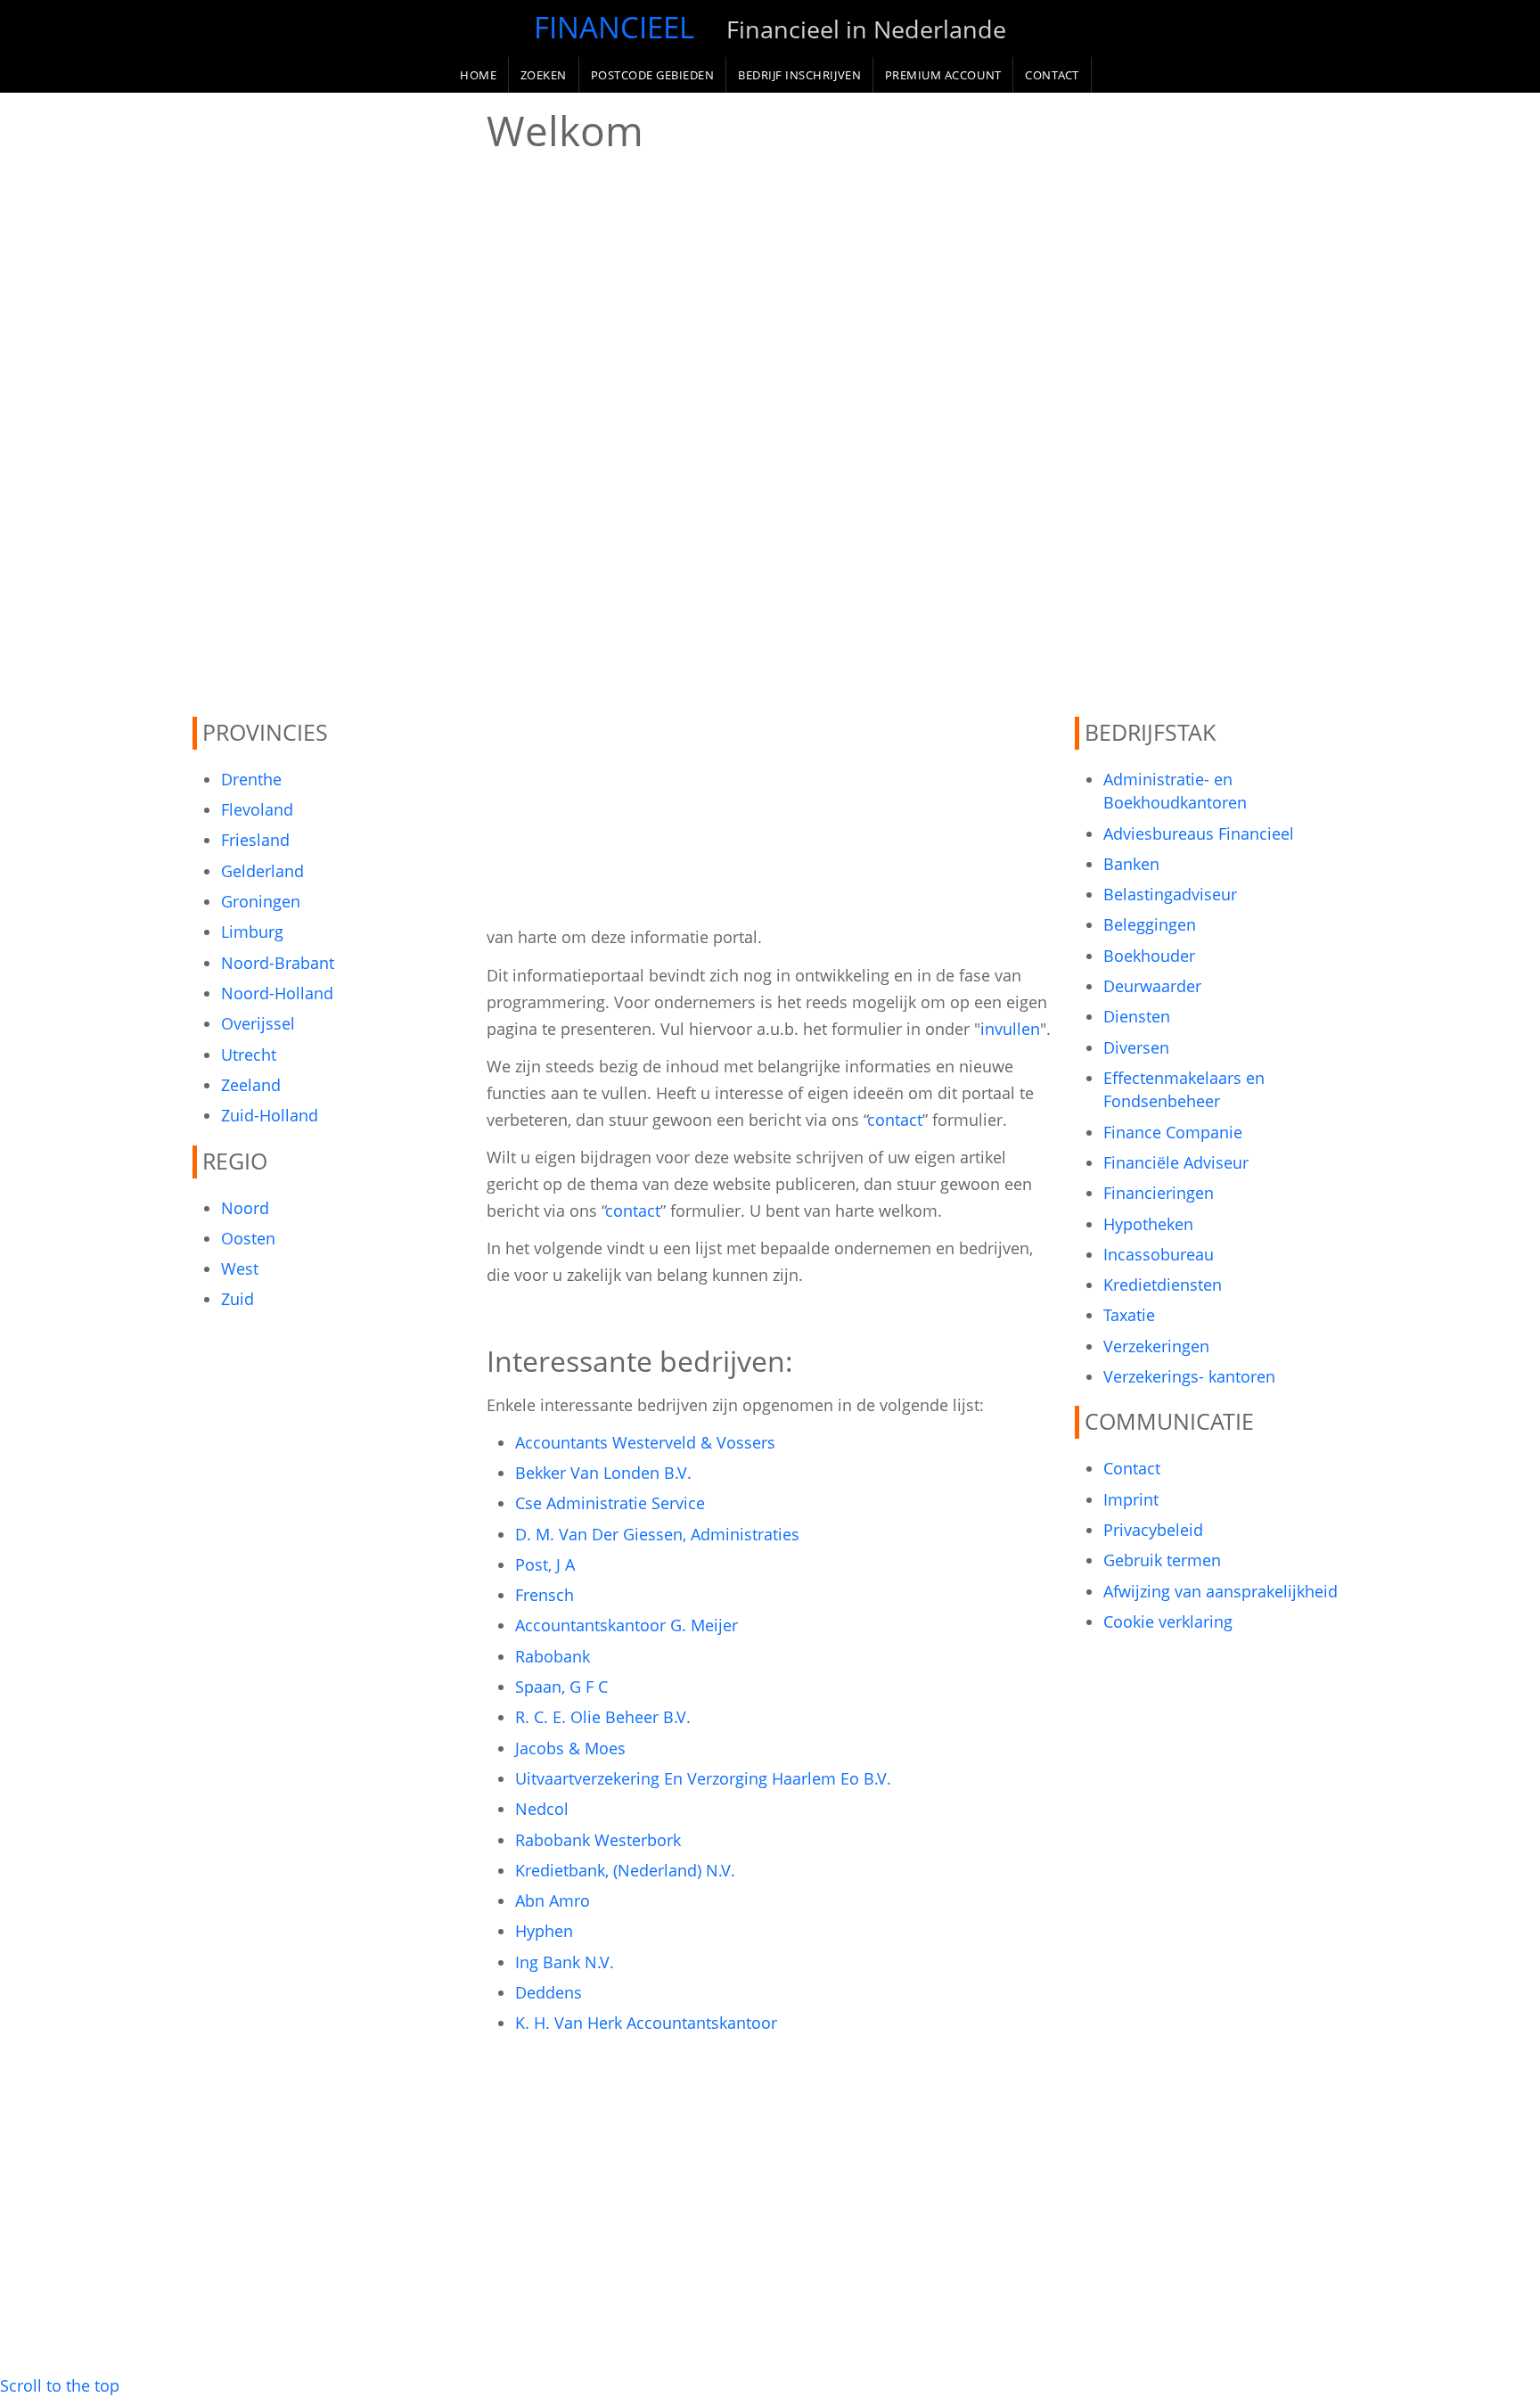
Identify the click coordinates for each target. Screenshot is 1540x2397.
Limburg (252, 932)
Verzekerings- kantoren (1189, 1376)
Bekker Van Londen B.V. (603, 1473)
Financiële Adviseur (1176, 1162)
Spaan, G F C (561, 1687)
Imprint (1131, 1499)
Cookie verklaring (1168, 1621)
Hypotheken (1148, 1224)
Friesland (255, 840)
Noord (245, 1208)
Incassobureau (1159, 1254)
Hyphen (544, 1931)
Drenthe (251, 779)
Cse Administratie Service (610, 1503)
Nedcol (542, 1809)
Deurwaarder (1152, 986)
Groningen (261, 901)
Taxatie (1129, 1315)
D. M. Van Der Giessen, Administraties (657, 1534)
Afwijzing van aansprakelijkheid (1221, 1591)
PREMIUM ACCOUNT (943, 75)
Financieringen (1159, 1193)
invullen (1010, 1029)
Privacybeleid (1153, 1530)
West (240, 1268)
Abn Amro (553, 1900)
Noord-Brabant (278, 963)
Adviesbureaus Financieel (1199, 833)
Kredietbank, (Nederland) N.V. (625, 1870)
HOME (478, 75)
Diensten (1137, 1016)
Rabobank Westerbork (598, 1840)
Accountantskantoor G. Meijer (627, 1625)
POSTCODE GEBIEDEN (653, 75)
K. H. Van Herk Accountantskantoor (646, 2023)
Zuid (238, 1299)
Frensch (545, 1595)
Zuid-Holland (270, 1115)
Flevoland (257, 809)
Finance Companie (1173, 1132)
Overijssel (258, 1023)
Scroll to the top (60, 2385)
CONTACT (1052, 75)
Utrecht (249, 1055)
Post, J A (545, 1564)
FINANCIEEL (614, 27)
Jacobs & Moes (570, 1748)
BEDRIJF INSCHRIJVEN (799, 75)
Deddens (549, 1992)
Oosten (248, 1238)
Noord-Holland (277, 993)
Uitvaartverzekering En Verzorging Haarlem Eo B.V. (703, 1778)
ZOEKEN (544, 75)
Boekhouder (1149, 956)
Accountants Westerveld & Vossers (645, 1442)
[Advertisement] (329, 405)
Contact (1132, 1468)
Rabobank (553, 1656)
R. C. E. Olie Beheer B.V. (603, 1717)
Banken (1131, 864)
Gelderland (262, 871)
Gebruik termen (1162, 1560)
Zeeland (251, 1085)
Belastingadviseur (1170, 894)
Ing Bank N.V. (565, 1962)
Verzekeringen (1156, 1346)
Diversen (1136, 1047)
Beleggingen (1150, 924)
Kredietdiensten (1163, 1285)
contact (895, 1120)
